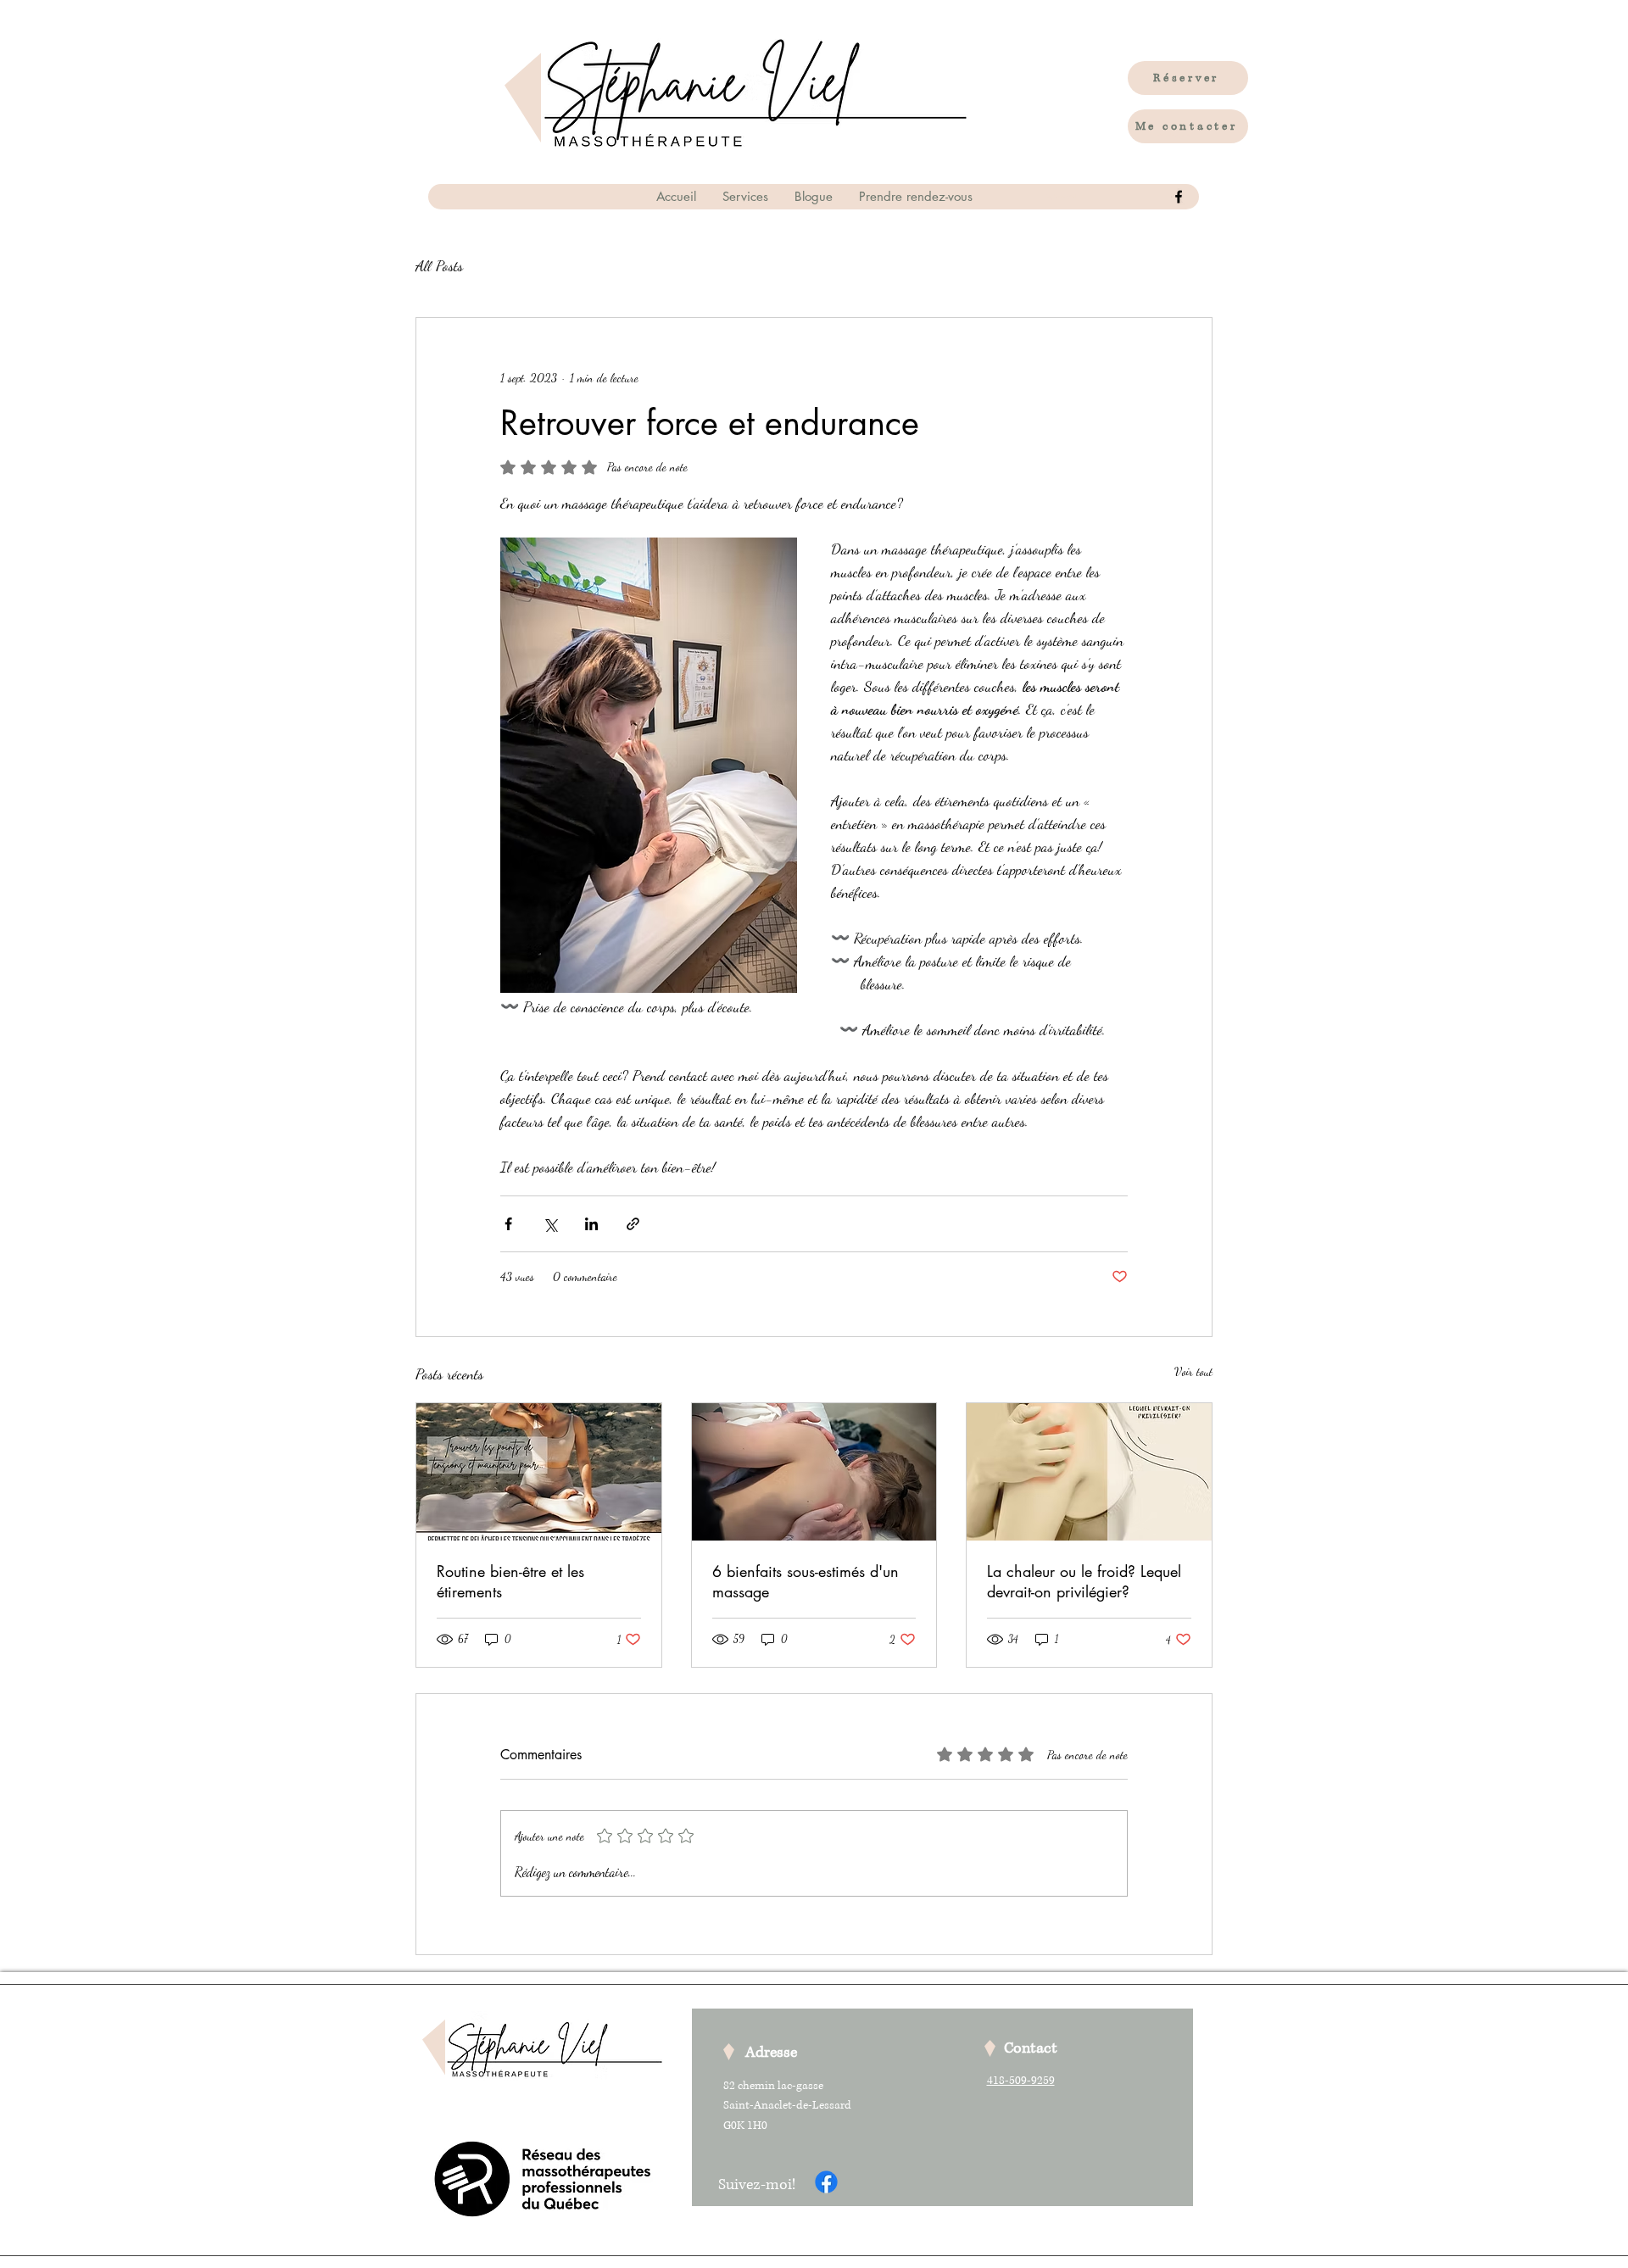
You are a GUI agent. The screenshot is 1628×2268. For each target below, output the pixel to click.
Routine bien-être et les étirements (510, 1581)
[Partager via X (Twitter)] (550, 1224)
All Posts (439, 265)
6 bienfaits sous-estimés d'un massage (806, 1581)
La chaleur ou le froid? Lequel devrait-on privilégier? (1084, 1581)
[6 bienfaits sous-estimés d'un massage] (814, 1472)
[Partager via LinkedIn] (591, 1224)
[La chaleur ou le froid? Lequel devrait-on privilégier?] (1089, 1472)
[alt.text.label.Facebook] (1179, 197)
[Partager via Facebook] (508, 1224)
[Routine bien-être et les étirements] (539, 1472)
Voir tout (1193, 1371)
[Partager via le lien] (633, 1224)
